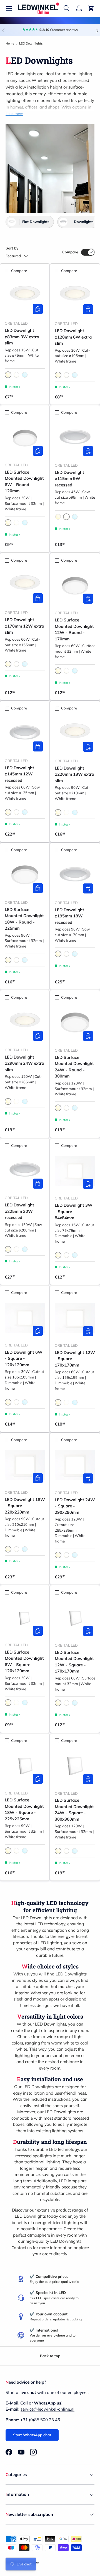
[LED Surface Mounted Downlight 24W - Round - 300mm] (75, 1023)
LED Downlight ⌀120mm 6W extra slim (73, 337)
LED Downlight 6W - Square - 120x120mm (24, 1358)
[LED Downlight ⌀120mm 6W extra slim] (75, 296)
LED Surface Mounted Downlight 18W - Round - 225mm (24, 919)
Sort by (12, 248)
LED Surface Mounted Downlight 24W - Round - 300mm (74, 1067)
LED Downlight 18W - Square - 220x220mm (25, 1506)
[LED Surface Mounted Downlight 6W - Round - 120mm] (25, 438)
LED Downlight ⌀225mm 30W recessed (19, 1211)
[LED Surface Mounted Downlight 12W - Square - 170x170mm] (75, 1618)
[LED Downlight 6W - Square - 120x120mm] (25, 1318)
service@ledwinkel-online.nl (47, 2409)
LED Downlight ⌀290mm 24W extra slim (24, 1063)
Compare (70, 252)
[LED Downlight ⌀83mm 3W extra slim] (25, 296)
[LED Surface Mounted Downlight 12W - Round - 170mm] (75, 586)
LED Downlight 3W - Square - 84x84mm (74, 1211)
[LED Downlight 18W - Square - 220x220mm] (25, 1465)
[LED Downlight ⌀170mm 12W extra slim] (25, 585)
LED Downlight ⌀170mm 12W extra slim (24, 626)
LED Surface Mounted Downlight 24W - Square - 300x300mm (74, 1810)
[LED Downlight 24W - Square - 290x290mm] (75, 1465)
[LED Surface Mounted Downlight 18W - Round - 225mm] (25, 875)
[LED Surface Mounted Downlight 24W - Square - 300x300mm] (75, 1766)
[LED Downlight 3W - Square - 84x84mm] (75, 1171)
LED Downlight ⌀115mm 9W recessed (69, 479)
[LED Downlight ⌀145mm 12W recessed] (25, 734)
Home (10, 43)
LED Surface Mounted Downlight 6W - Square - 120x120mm (24, 1662)
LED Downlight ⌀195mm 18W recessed (69, 916)
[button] (91, 8)
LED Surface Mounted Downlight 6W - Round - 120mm (24, 482)
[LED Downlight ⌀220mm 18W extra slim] (75, 734)
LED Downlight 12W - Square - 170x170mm (75, 1359)
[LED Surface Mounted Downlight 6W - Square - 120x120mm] (25, 1618)
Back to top (50, 2356)
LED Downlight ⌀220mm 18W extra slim (74, 774)
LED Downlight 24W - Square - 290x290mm (75, 1506)
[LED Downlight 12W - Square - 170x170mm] (75, 1318)
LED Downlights (31, 43)
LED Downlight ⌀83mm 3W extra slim (22, 337)
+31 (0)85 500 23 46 (40, 2420)
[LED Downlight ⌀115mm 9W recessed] (75, 438)
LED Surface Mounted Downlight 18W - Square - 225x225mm (24, 1809)
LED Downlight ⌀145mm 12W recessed (19, 774)
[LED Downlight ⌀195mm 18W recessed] (75, 875)
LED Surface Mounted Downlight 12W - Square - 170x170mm (74, 1662)
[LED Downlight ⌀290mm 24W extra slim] (25, 1023)
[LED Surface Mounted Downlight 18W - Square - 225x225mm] (25, 1766)
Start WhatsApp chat (32, 2435)
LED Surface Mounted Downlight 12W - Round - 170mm (74, 629)
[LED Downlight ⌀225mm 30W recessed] (25, 1171)
